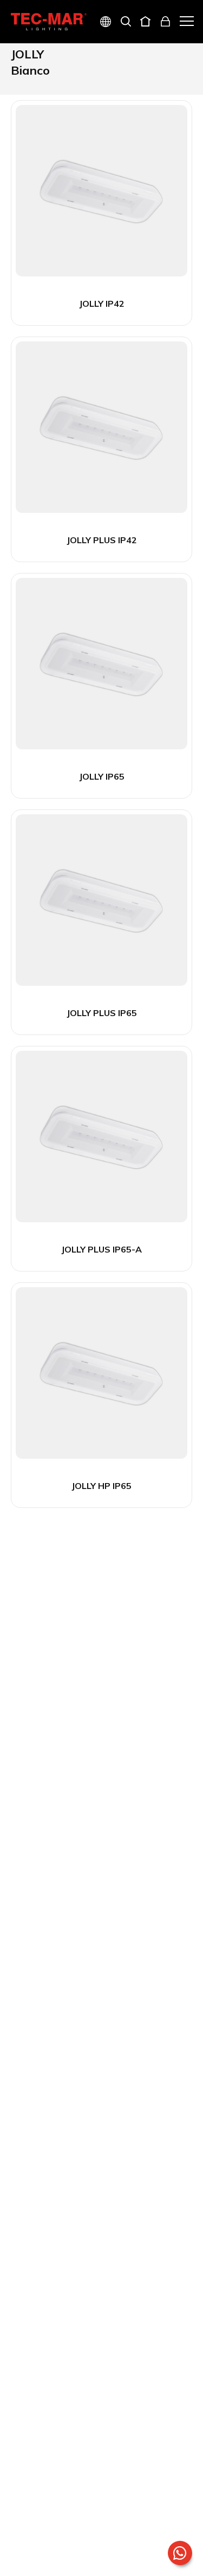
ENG (93, 60)
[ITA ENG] (101, 23)
